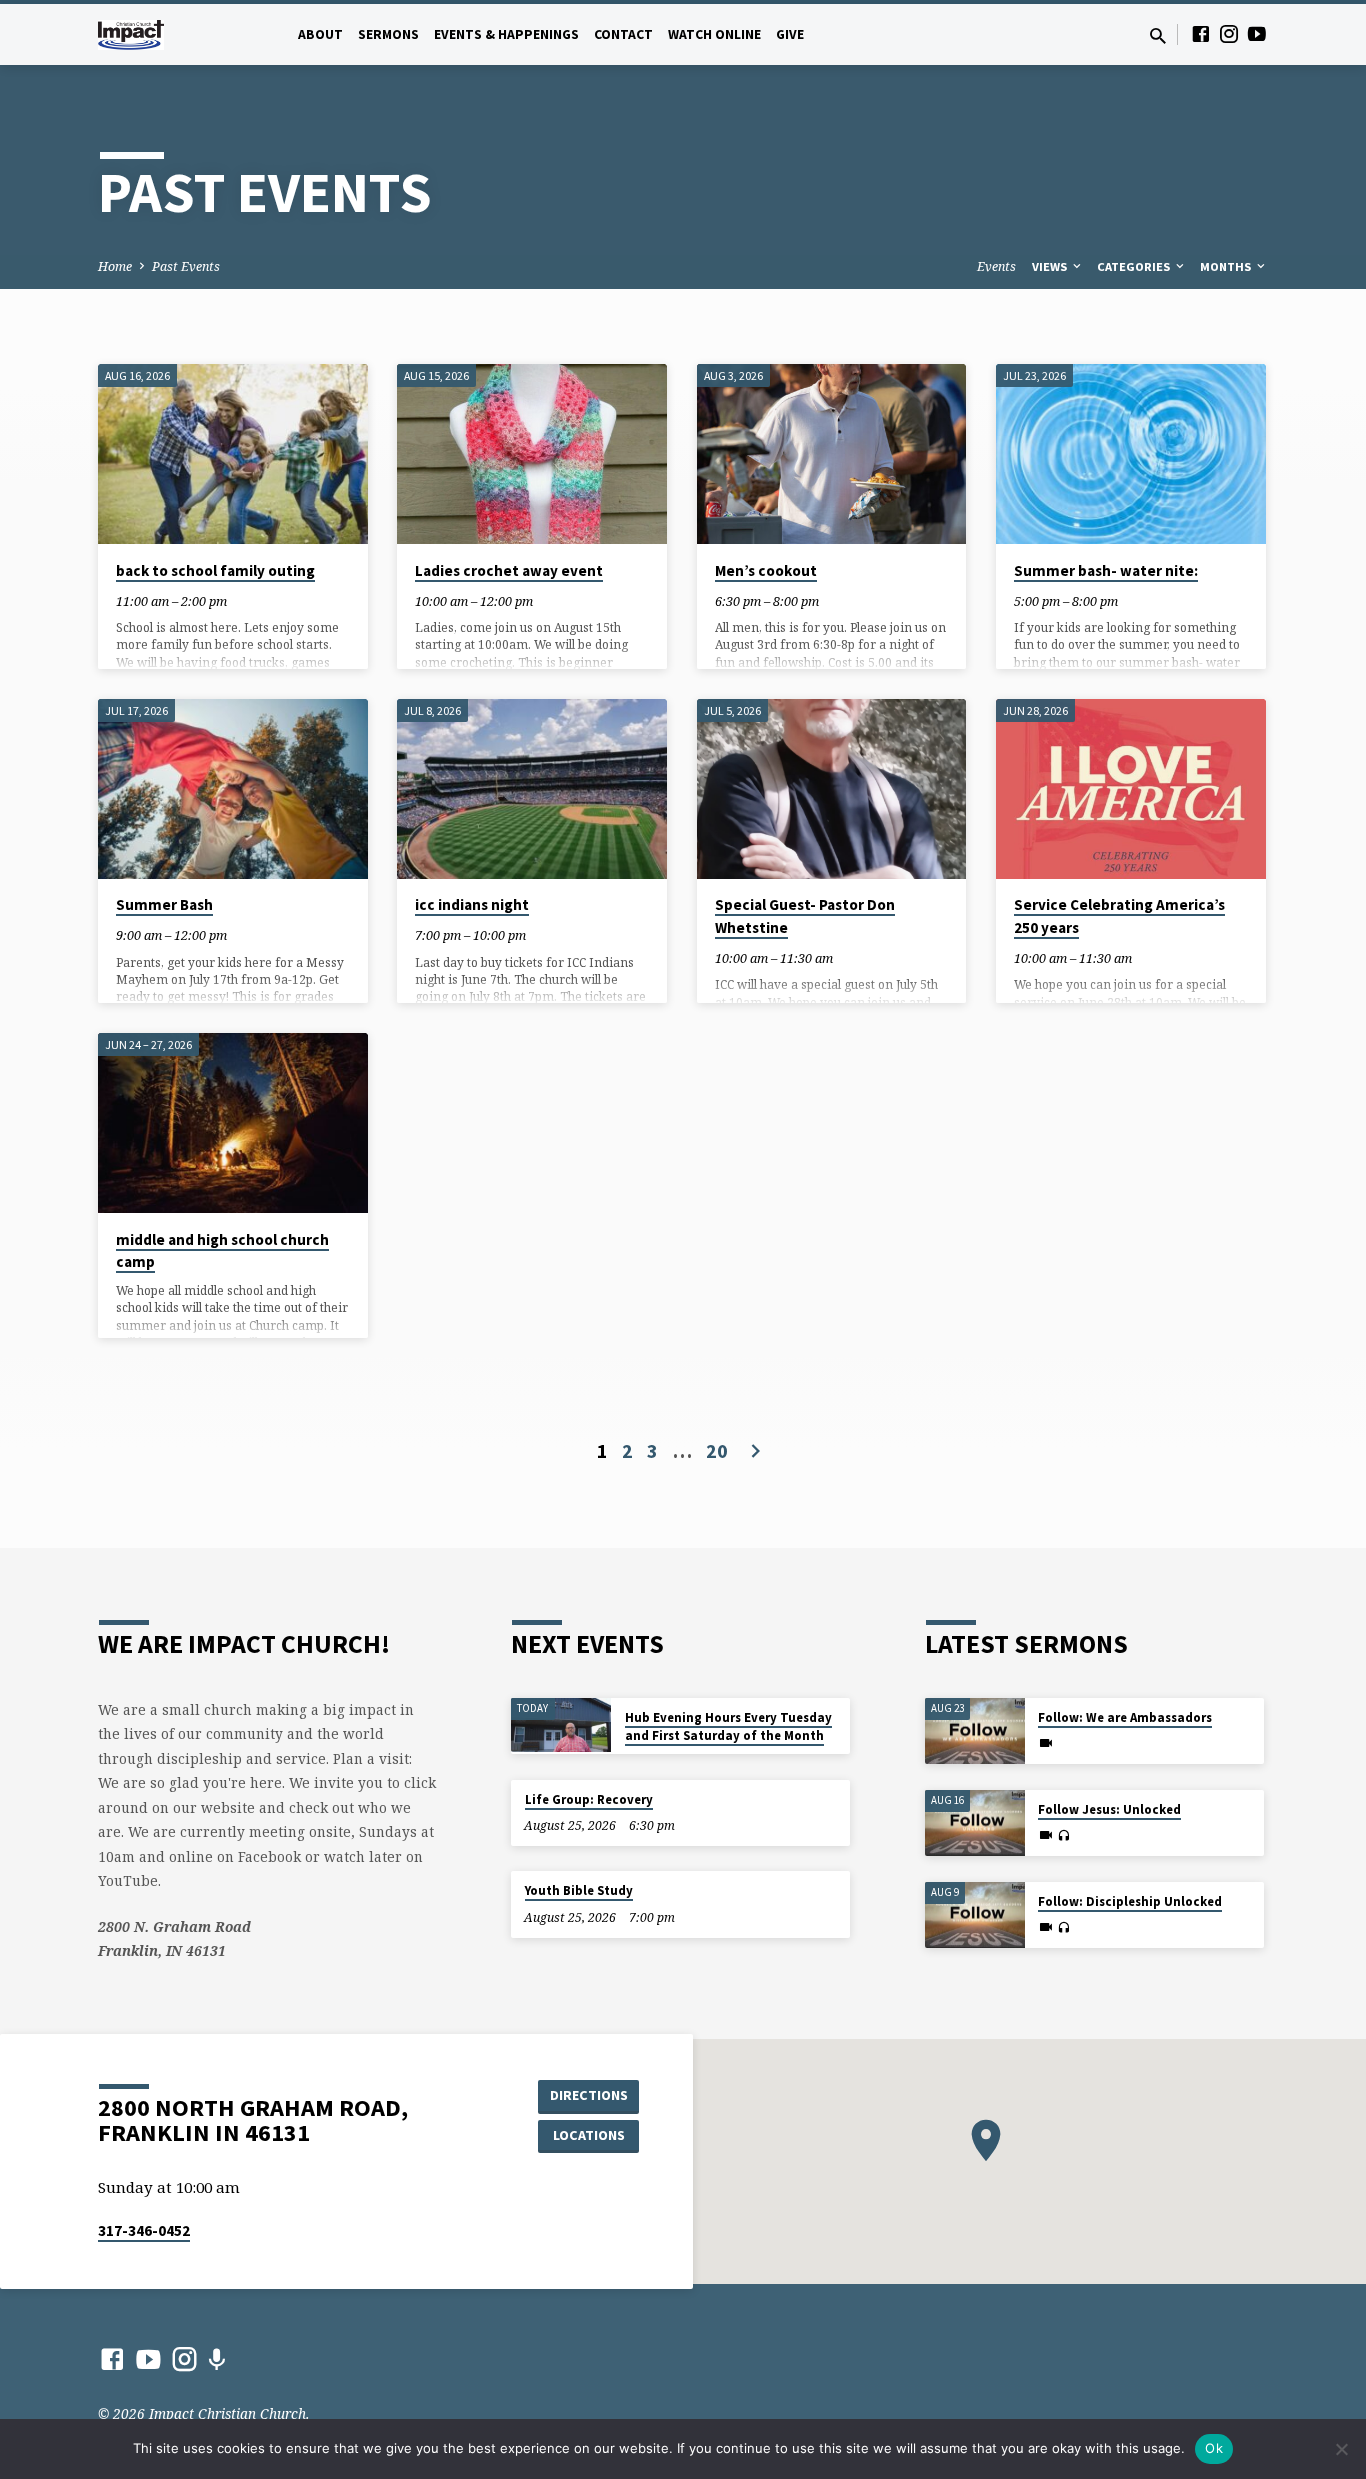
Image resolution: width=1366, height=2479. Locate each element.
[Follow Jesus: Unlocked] (975, 1823)
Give (790, 34)
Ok (1214, 2448)
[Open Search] (1158, 35)
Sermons (388, 34)
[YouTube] (1257, 33)
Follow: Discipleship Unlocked (1130, 1901)
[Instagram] (1229, 33)
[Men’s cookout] (832, 454)
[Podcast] (216, 2359)
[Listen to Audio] (1063, 1836)
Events (996, 266)
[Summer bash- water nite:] (1131, 454)
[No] (1341, 2449)
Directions (589, 2095)
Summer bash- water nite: (1106, 570)
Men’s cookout (766, 570)
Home (115, 266)
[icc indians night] (532, 789)
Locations (589, 2135)
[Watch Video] (1046, 1743)
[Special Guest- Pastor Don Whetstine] (832, 789)
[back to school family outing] (233, 454)
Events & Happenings (506, 34)
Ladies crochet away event (509, 570)
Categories (1135, 266)
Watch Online (714, 34)
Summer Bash (164, 904)
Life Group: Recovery (589, 1799)
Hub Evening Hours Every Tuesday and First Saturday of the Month (728, 1726)
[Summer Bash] (233, 789)
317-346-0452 (144, 2230)
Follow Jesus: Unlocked (1109, 1809)
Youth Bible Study (579, 1890)
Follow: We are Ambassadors (1125, 1717)
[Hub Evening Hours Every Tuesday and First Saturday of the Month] (561, 1725)
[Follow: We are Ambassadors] (975, 1731)
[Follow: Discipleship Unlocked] (975, 1915)
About (320, 34)
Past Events (186, 266)
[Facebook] (1201, 33)
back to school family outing (215, 570)
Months (1227, 266)
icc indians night (472, 904)
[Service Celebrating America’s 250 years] (1131, 789)
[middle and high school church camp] (233, 1123)
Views (1051, 266)
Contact (623, 34)
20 (717, 1450)
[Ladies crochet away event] (532, 454)
